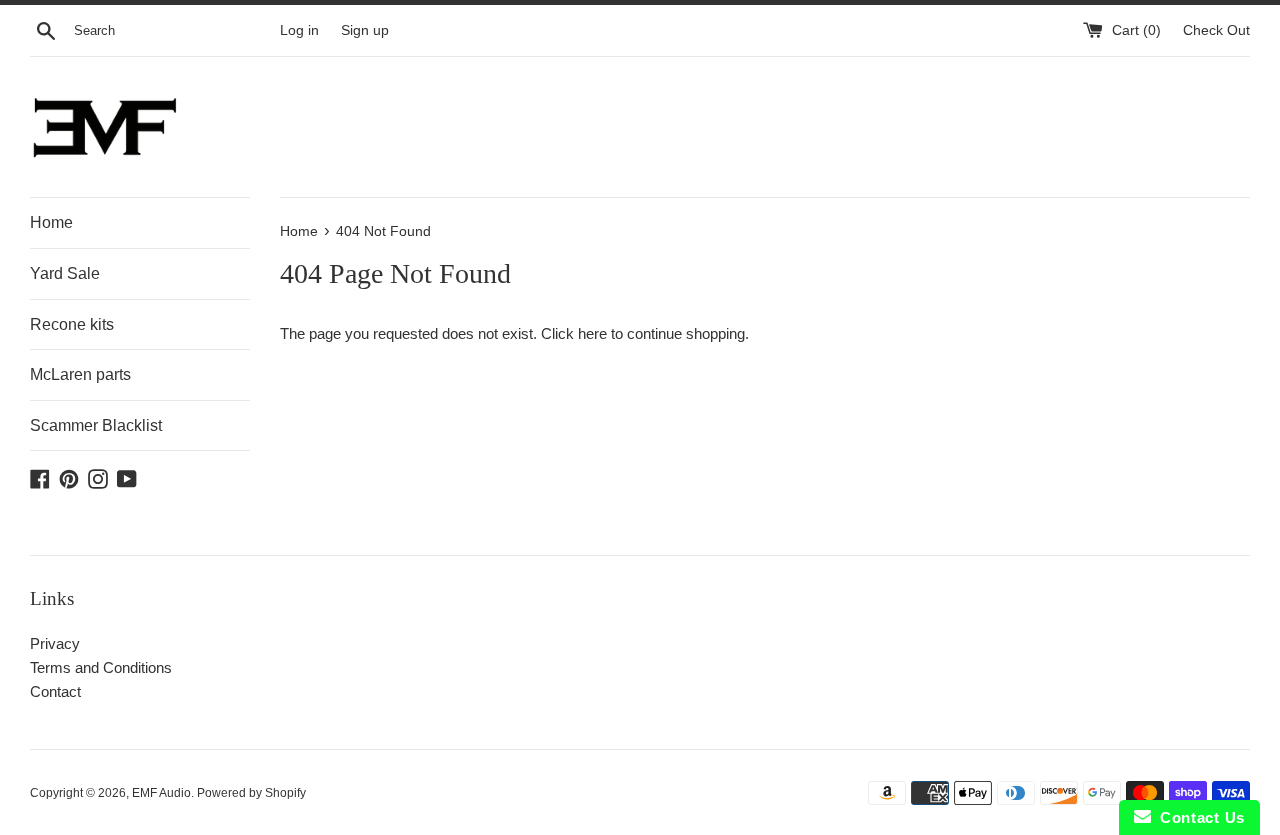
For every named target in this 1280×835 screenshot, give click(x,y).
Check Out (1216, 30)
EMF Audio (161, 793)
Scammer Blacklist (96, 425)
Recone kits (72, 324)
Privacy (55, 643)
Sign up (365, 30)
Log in (299, 30)
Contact (55, 691)
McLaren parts (80, 374)
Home (51, 222)
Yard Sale (65, 273)
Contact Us (1198, 817)
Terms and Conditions (101, 667)
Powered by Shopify (251, 793)
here (592, 333)
